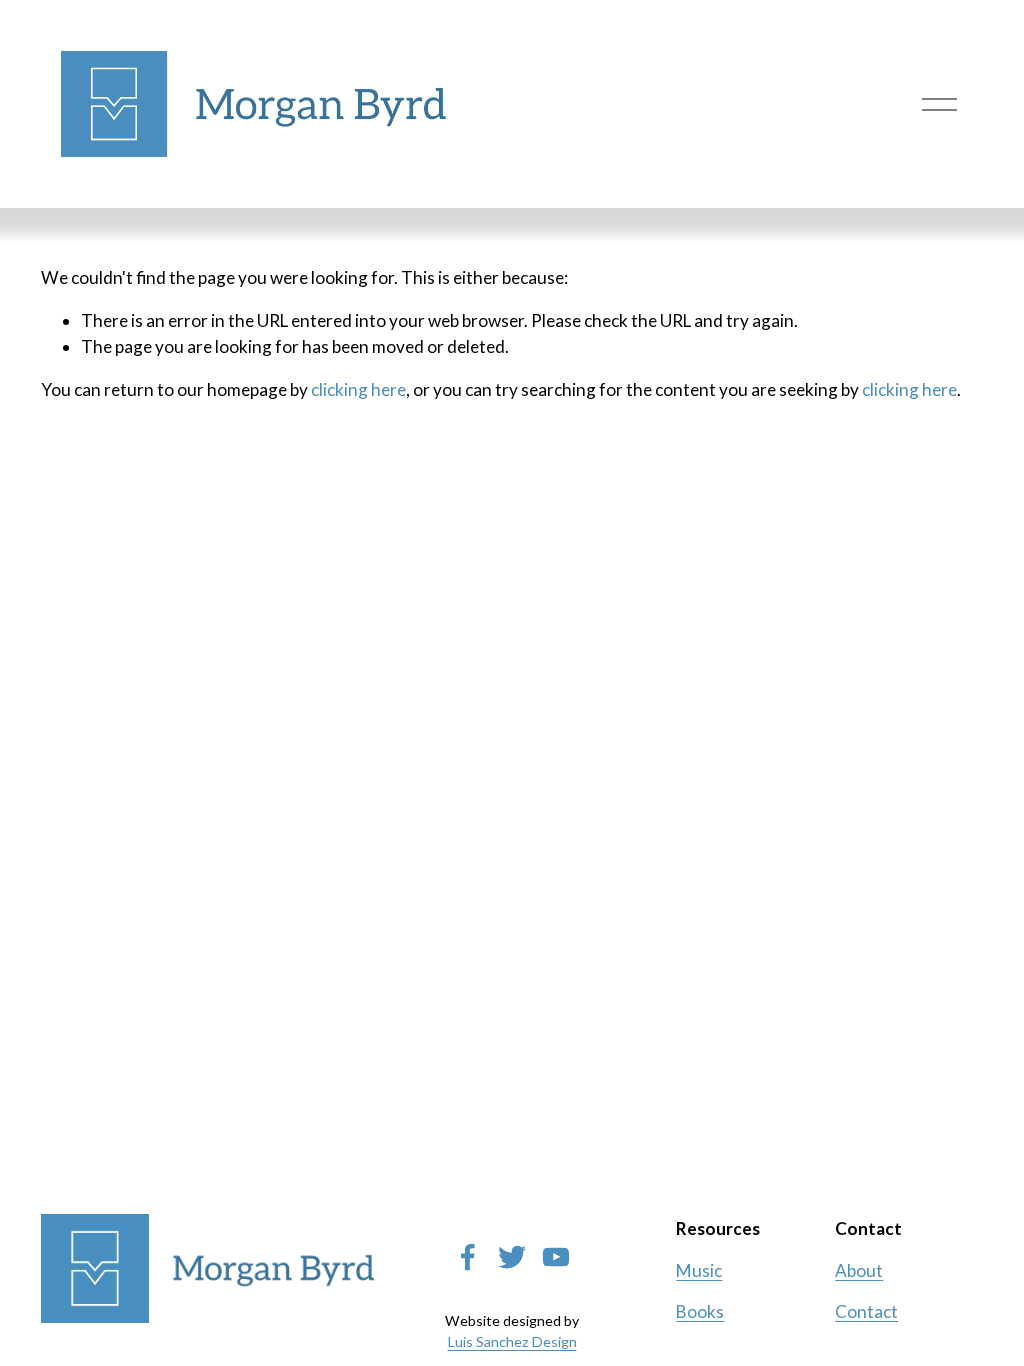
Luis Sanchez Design (512, 1341)
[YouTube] (556, 1257)
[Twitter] (512, 1257)
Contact (866, 1311)
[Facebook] (468, 1257)
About (859, 1270)
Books (700, 1311)
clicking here (358, 389)
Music (699, 1270)
